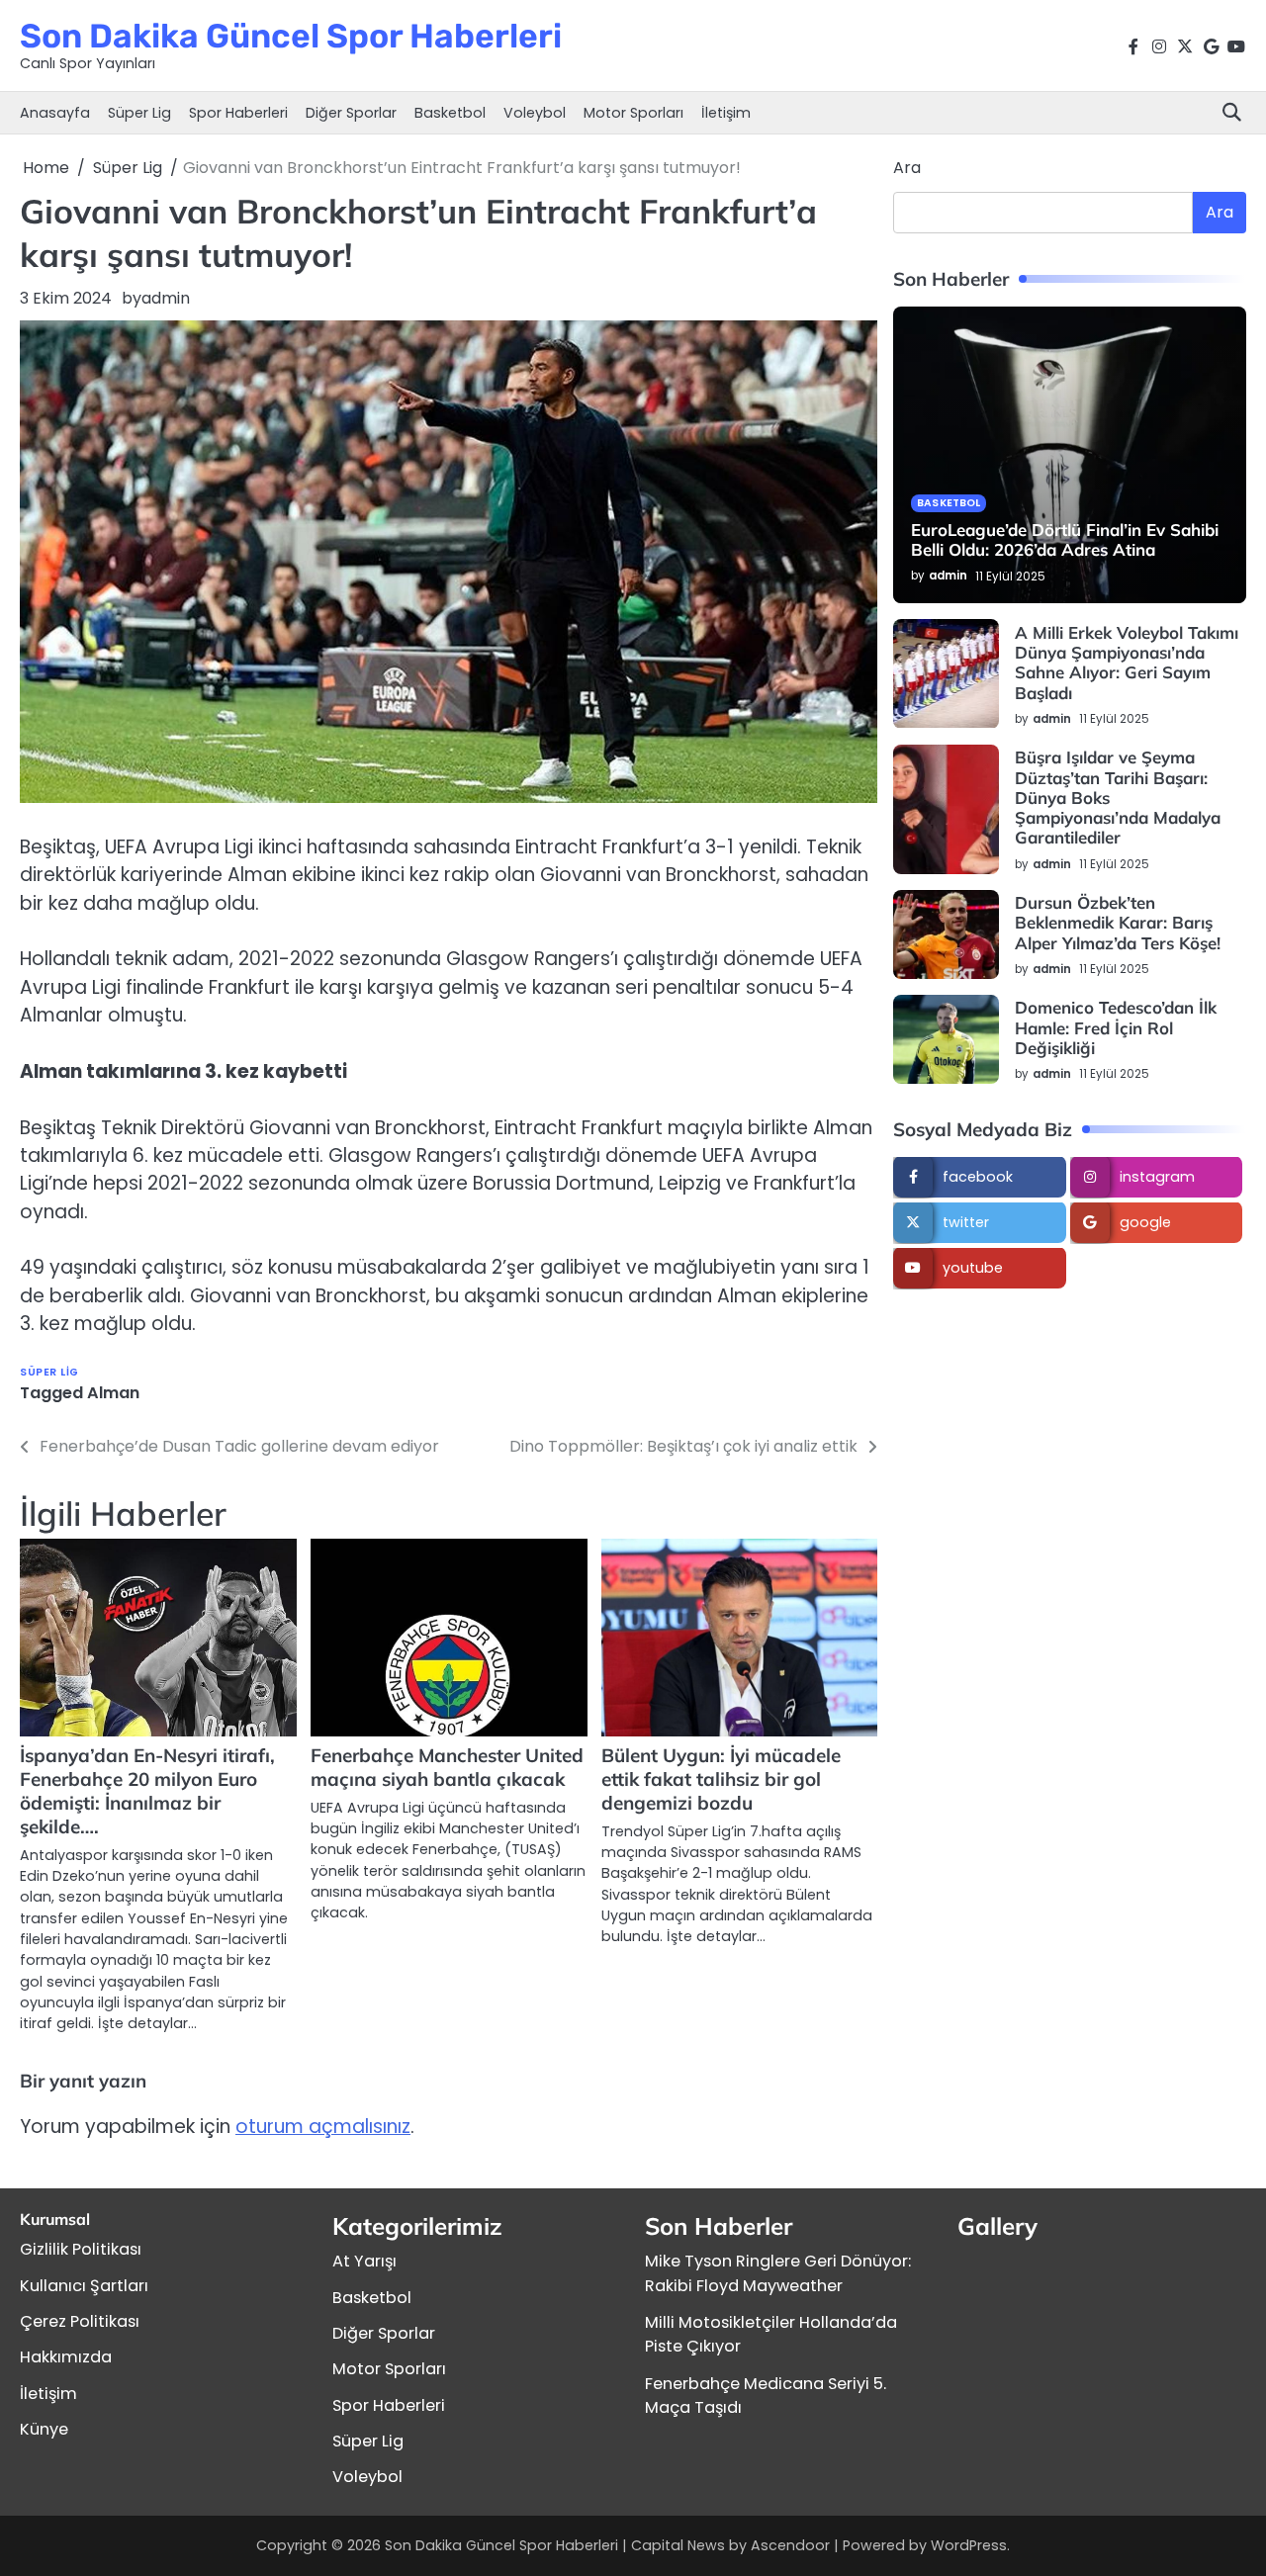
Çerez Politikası (80, 2321)
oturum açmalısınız (323, 2127)
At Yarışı (364, 2261)
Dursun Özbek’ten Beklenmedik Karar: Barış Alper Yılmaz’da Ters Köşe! (1118, 924)
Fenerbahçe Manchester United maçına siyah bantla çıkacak (447, 1767)
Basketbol (450, 113)
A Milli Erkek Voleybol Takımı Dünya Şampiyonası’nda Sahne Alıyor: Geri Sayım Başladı (1127, 663)
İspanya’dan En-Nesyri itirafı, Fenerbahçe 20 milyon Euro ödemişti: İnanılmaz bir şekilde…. (147, 1791)
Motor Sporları (633, 113)
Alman (113, 1393)
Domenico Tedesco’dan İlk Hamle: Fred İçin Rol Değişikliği (1116, 1028)
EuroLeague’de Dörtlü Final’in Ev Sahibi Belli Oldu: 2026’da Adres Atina (1065, 539)
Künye (44, 2429)
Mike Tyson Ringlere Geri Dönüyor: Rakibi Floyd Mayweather (778, 2273)
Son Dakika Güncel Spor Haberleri (291, 36)
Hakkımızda (66, 2357)
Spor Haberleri (238, 113)
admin (166, 298)
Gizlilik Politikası (81, 2249)
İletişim (726, 113)
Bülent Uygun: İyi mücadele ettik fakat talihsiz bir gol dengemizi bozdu (721, 1779)
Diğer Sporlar (351, 113)
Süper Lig (139, 113)
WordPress (969, 2545)
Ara (907, 168)
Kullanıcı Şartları (84, 2286)
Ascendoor (790, 2545)
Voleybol (535, 113)
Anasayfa (55, 113)
